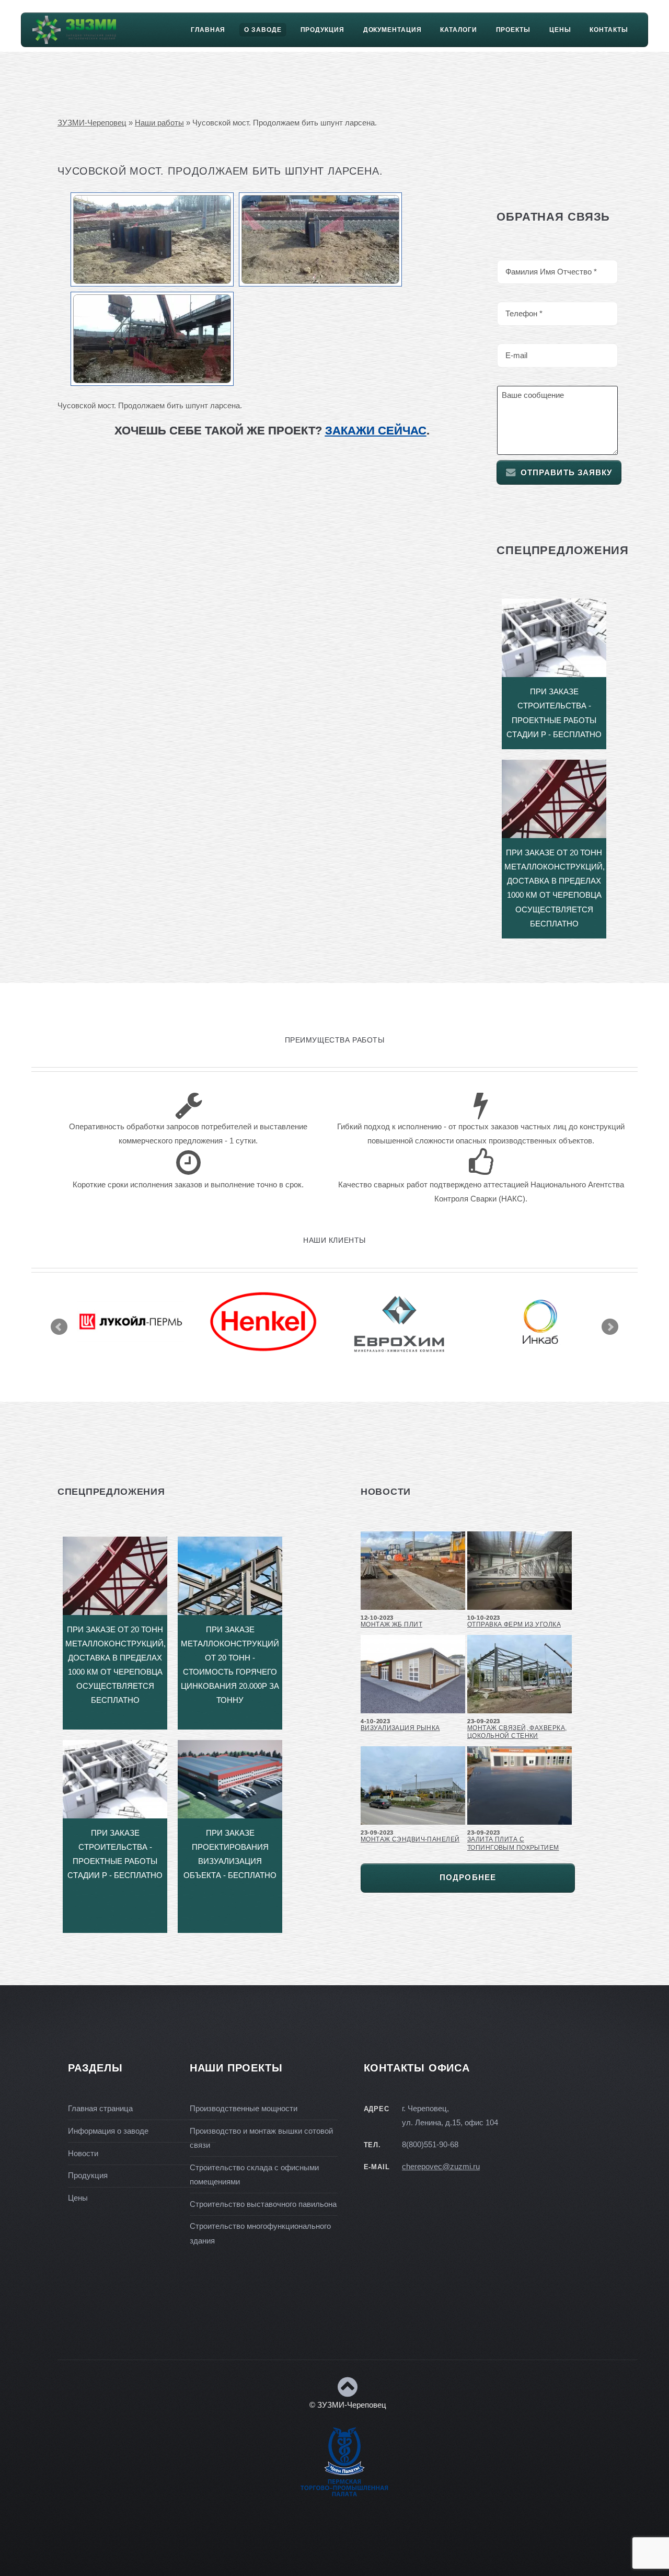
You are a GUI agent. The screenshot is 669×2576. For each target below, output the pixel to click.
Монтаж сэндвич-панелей (410, 1839)
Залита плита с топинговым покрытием (513, 1843)
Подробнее (468, 1877)
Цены (560, 30)
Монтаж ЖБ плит (391, 1624)
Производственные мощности (244, 2109)
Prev (59, 1327)
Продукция (322, 30)
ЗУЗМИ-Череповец (92, 123)
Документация (393, 30)
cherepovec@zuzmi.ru (441, 2167)
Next (610, 1327)
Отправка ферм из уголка (514, 1624)
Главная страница (100, 2109)
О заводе (263, 30)
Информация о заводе (108, 2131)
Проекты (513, 30)
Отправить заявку (567, 473)
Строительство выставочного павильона (263, 2204)
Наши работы (159, 123)
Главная (208, 30)
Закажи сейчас (376, 431)
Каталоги (458, 30)
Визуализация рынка (400, 1728)
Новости (83, 2154)
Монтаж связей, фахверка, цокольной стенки (517, 1732)
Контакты (609, 30)
